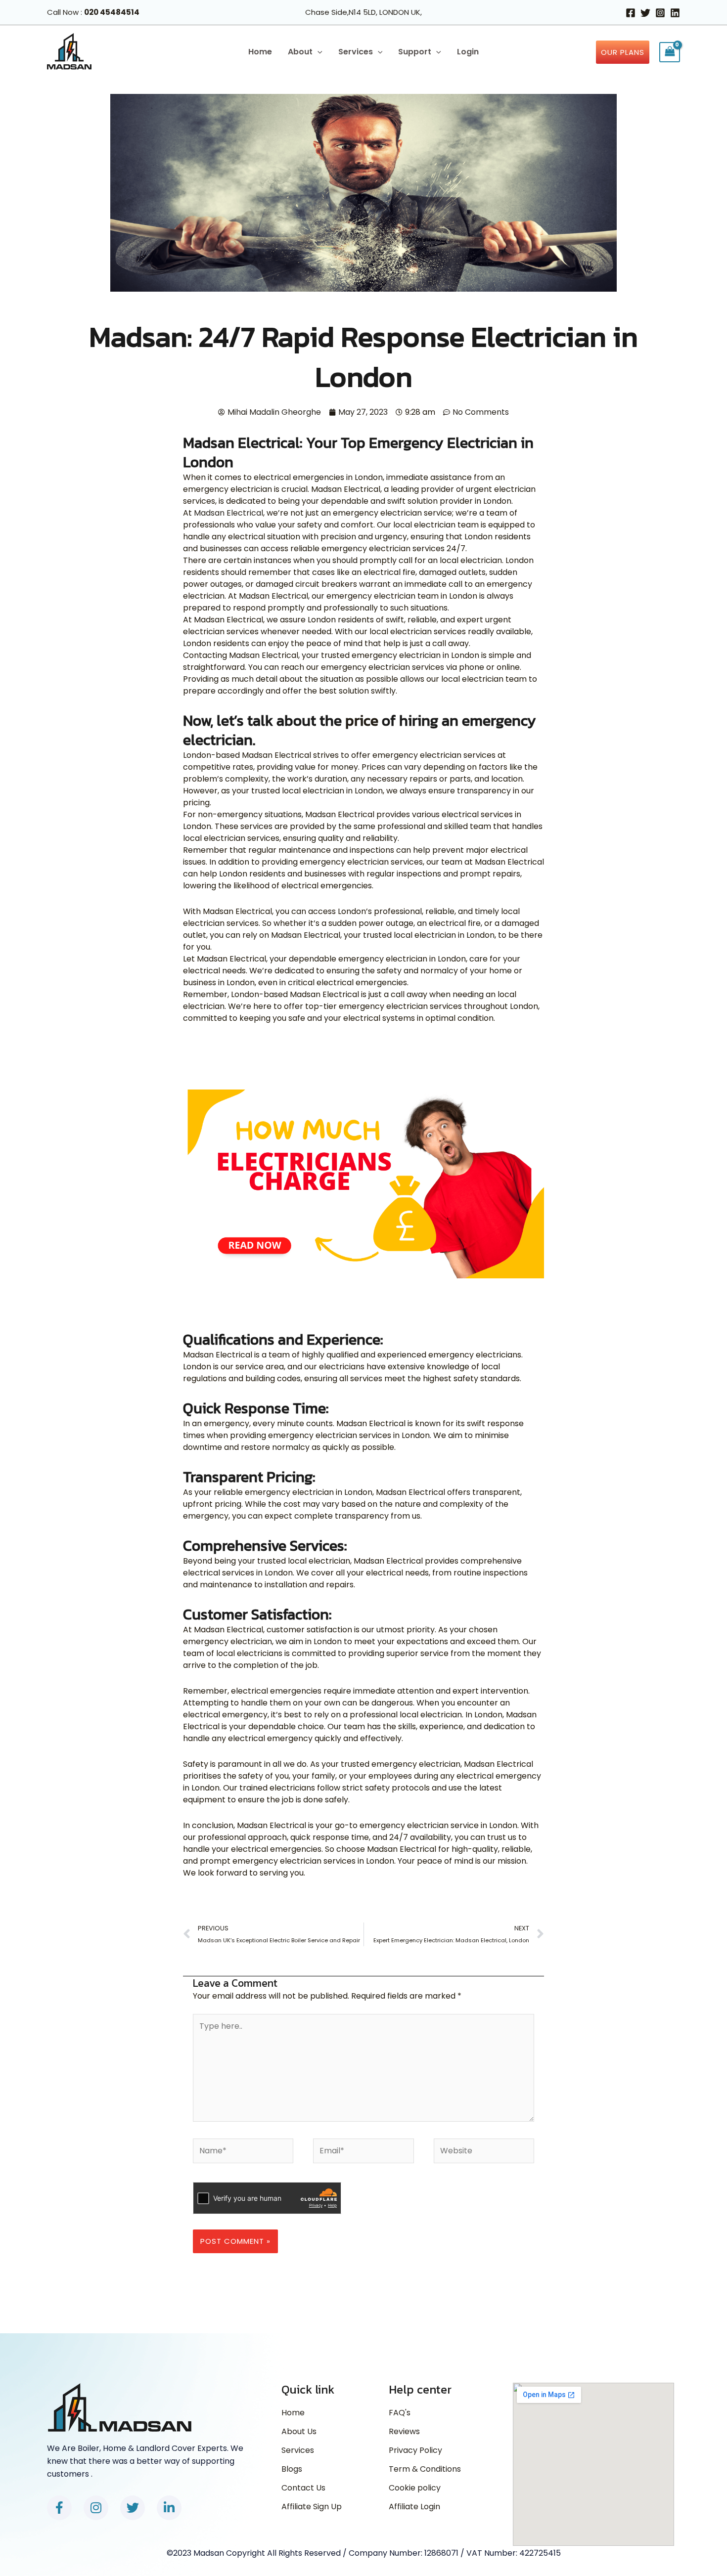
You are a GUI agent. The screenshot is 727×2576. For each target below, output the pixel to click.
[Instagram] (660, 13)
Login (468, 52)
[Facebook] (631, 13)
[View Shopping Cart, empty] (670, 52)
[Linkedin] (675, 13)
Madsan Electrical (228, 513)
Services (356, 52)
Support (415, 52)
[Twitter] (645, 13)
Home (260, 52)
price (362, 720)
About (300, 52)
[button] (318, 52)
